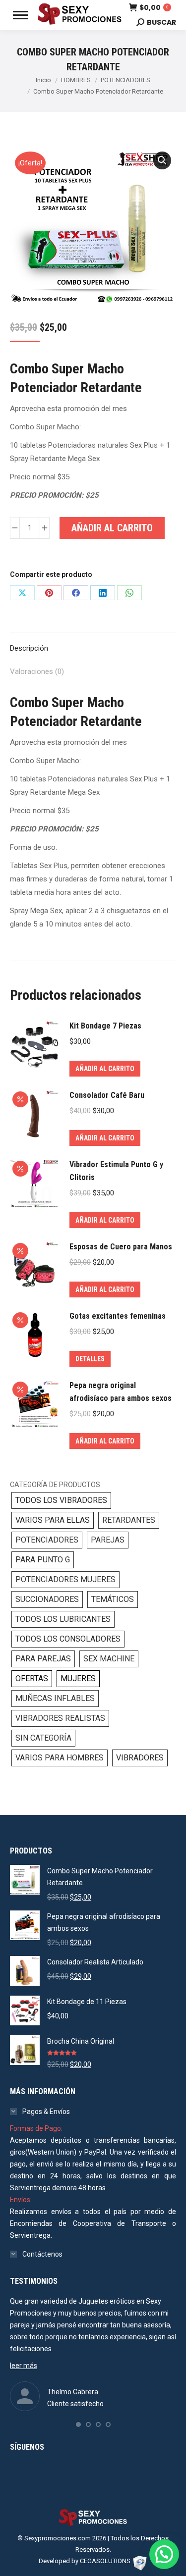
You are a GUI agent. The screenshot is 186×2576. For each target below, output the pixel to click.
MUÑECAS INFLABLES (55, 1698)
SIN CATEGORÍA (43, 1738)
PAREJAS (108, 1540)
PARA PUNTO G (43, 1560)
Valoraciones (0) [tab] (37, 671)
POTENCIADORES (47, 1540)
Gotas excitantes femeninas (118, 1316)
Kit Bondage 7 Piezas (105, 1026)
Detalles (90, 1359)
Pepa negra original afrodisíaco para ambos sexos (121, 1392)
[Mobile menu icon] (20, 15)
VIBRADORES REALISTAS (60, 1718)
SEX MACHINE (109, 1659)
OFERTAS (32, 1678)
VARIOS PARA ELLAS (53, 1520)
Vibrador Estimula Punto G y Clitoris (116, 1171)
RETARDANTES (129, 1520)
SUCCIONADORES (47, 1599)
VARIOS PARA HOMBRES (60, 1758)
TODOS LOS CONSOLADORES (68, 1639)
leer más (24, 2366)
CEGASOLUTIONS (105, 2561)
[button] (162, 160)
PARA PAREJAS (43, 1659)
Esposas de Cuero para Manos (121, 1247)
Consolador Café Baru (107, 1095)
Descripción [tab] (29, 648)
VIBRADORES (140, 1758)
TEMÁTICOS (113, 1599)
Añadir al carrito (112, 528)
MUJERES (78, 1678)
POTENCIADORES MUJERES (65, 1579)
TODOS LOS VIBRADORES (61, 1500)
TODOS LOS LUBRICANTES (63, 1619)
